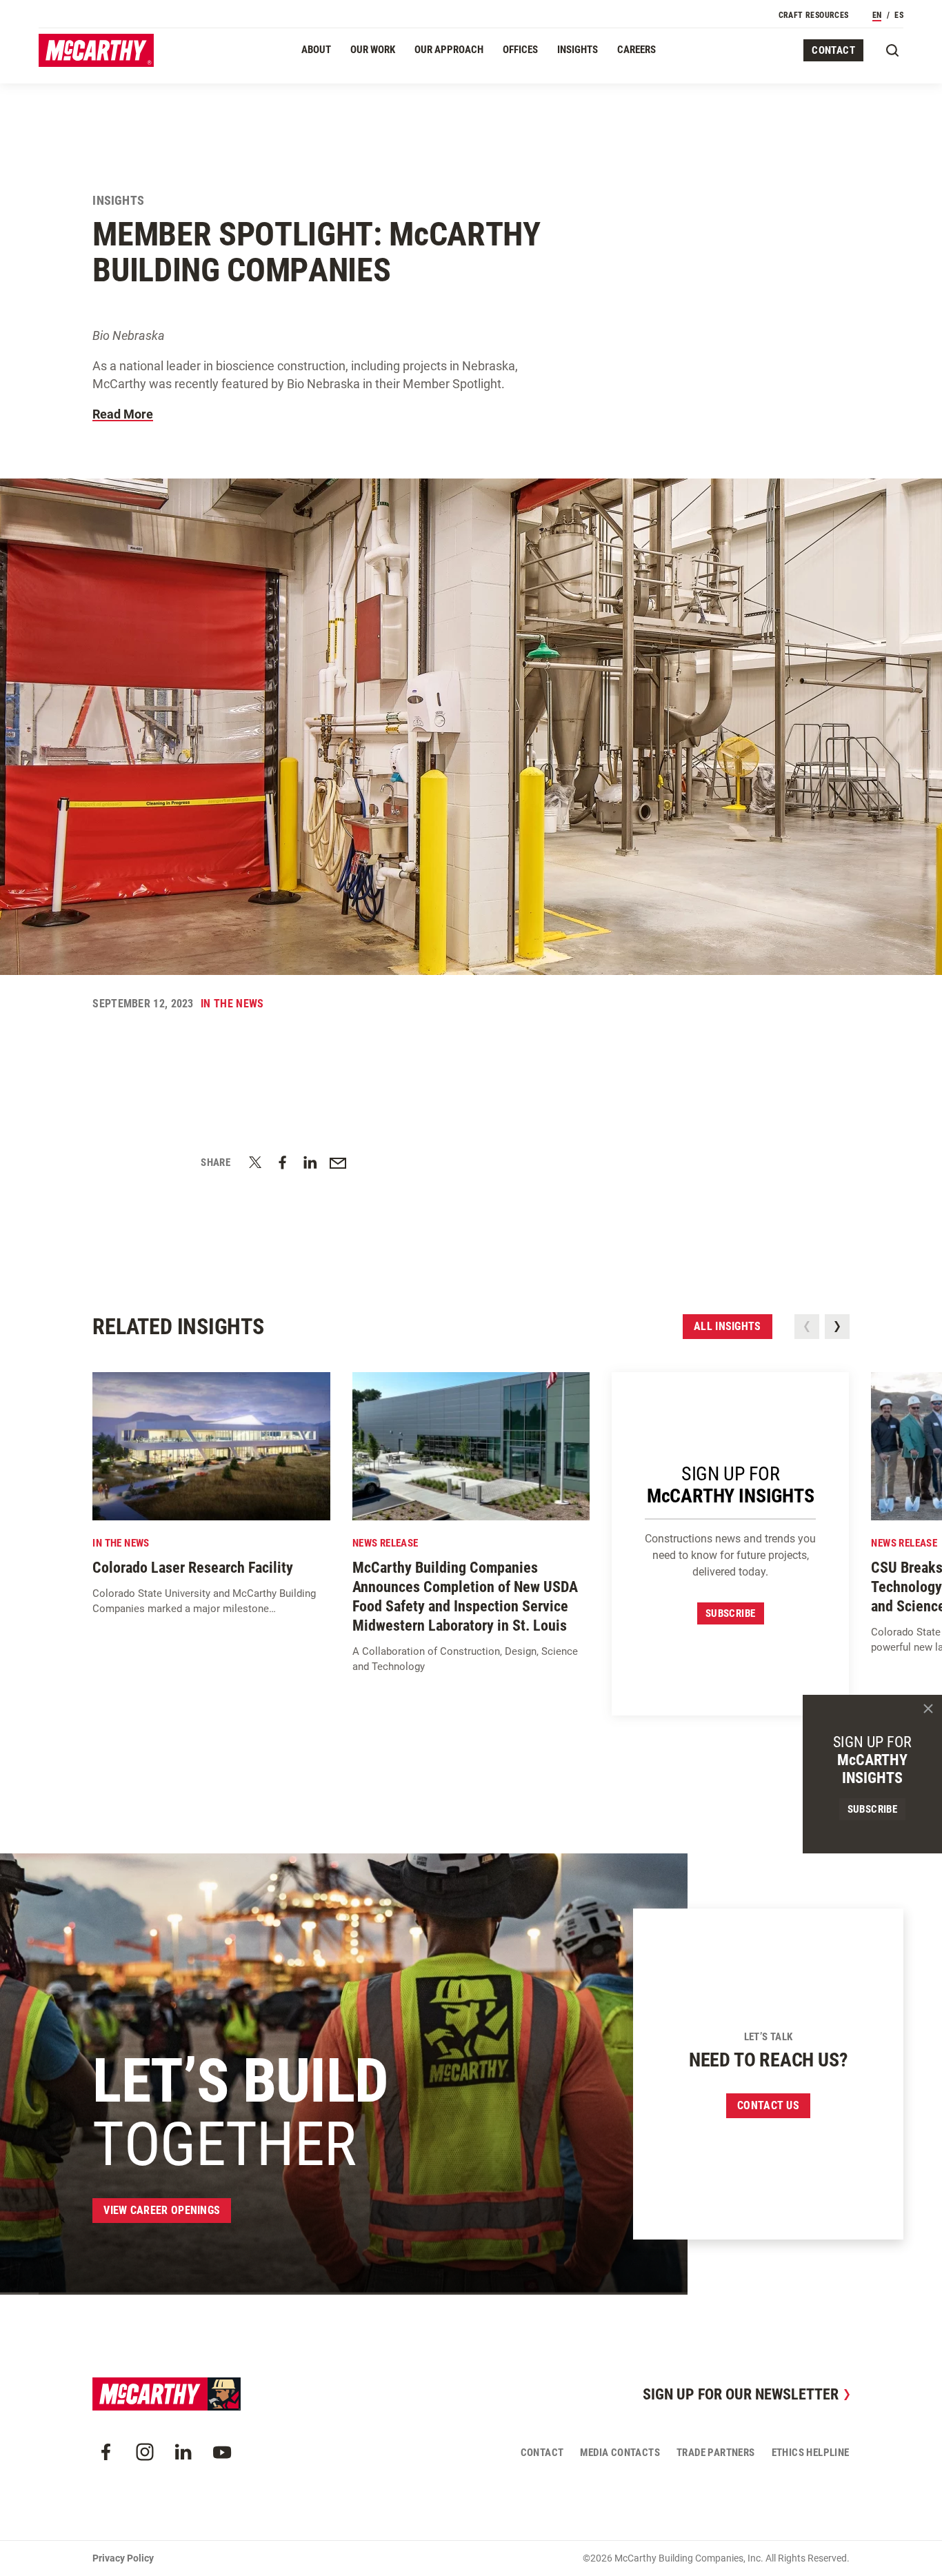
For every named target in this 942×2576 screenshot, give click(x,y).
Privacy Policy (123, 2558)
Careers (637, 50)
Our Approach (449, 50)
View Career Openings (162, 2210)
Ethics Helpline (811, 2453)
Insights (578, 50)
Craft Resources (814, 15)
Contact (833, 50)
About (316, 50)
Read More (123, 414)
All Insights (728, 1326)
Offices (520, 50)
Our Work (373, 50)
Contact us (768, 2105)
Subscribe (731, 1613)
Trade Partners (716, 2453)
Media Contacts (620, 2453)
